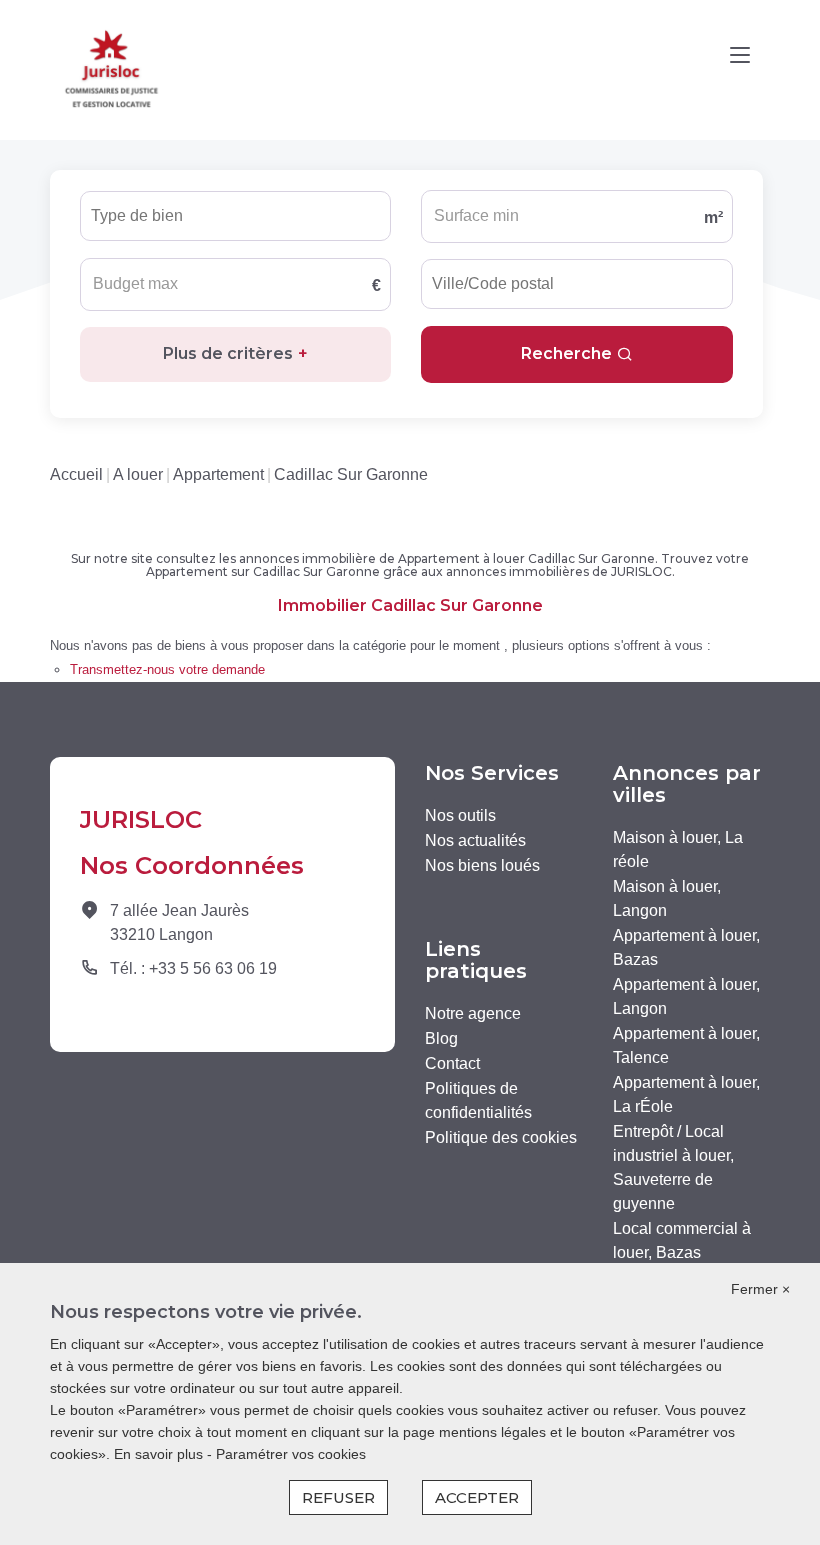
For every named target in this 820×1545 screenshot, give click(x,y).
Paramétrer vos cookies (291, 1454)
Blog (441, 1038)
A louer (138, 474)
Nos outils (460, 815)
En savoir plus (160, 1454)
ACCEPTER (477, 1497)
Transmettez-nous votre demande (167, 669)
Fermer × (760, 1289)
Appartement (218, 474)
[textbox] (178, 209)
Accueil (76, 474)
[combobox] (235, 216)
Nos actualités (475, 840)
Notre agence (473, 1013)
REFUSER (338, 1497)
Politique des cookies (501, 1137)
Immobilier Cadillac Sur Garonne (410, 605)
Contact (452, 1063)
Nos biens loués (482, 865)
